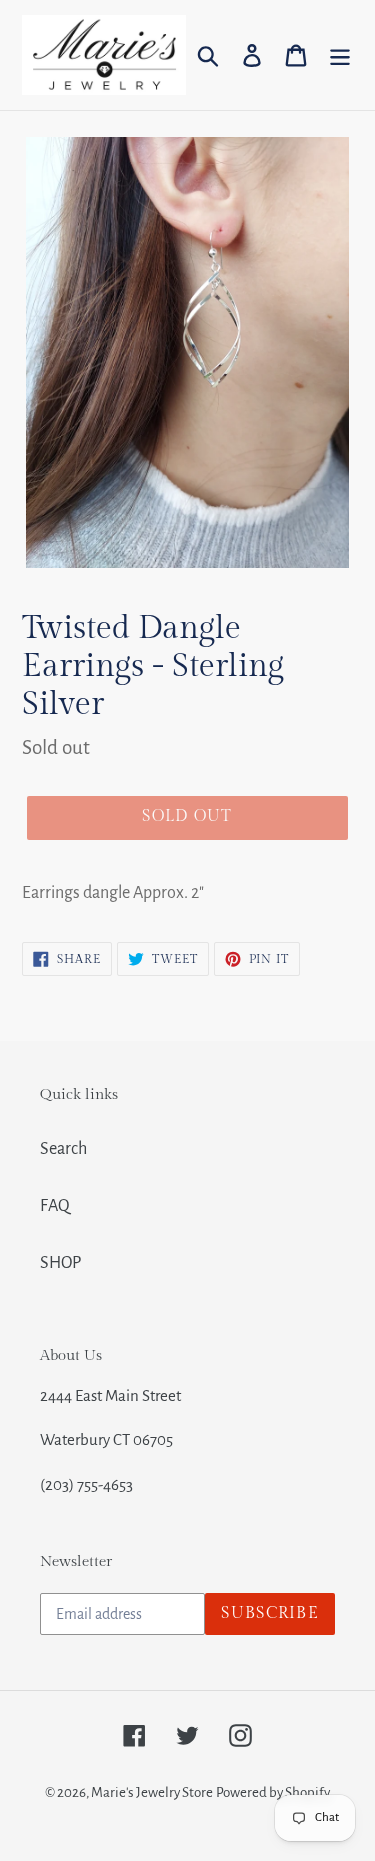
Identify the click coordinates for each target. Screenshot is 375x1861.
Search (63, 1149)
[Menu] (340, 55)
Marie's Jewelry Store (152, 1792)
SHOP (60, 1263)
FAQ (55, 1206)
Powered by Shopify (273, 1792)
